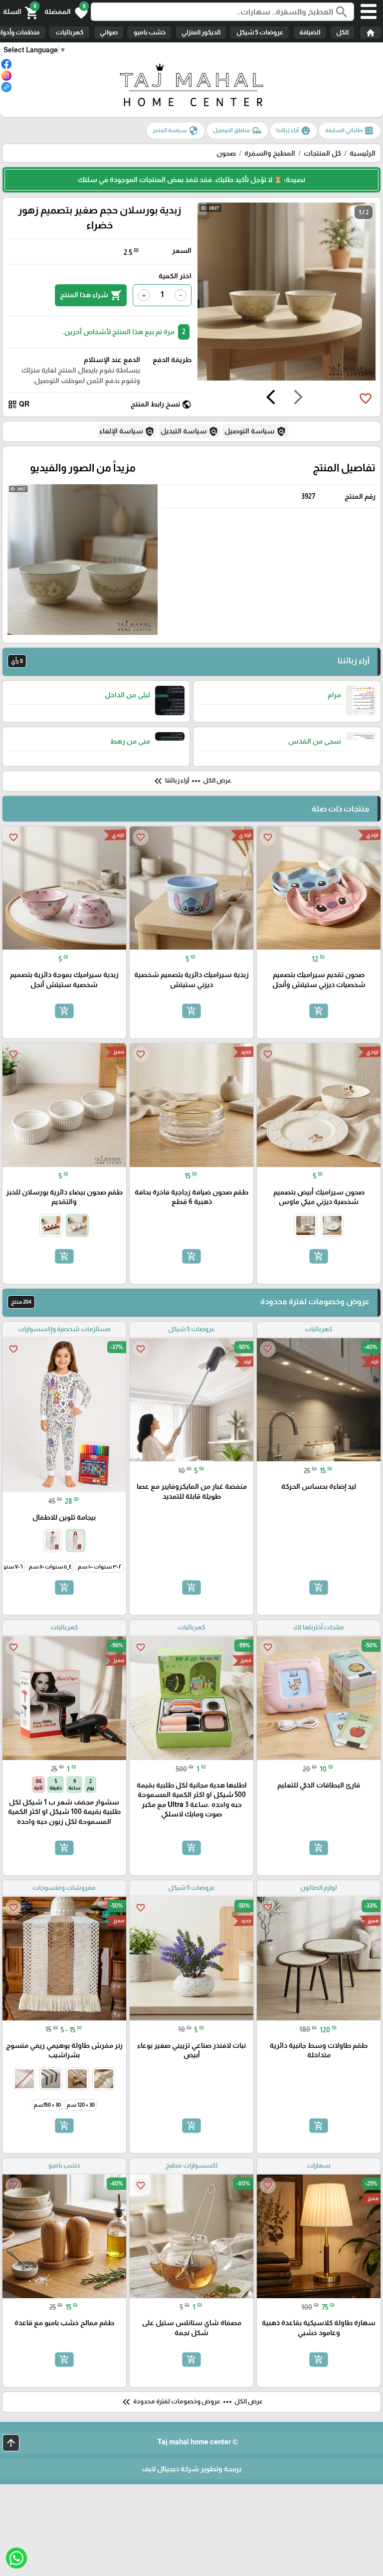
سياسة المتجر (176, 131)
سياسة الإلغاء (127, 431)
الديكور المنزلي (201, 32)
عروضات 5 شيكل (259, 32)
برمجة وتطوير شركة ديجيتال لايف (191, 2469)
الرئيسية (363, 153)
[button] (66, 12)
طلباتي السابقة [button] (350, 131)
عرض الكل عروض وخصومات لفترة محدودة (191, 2402)
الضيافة (310, 32)
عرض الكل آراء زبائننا (192, 781)
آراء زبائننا (293, 131)
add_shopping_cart (319, 1011)
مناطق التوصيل (237, 131)
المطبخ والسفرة (270, 153)
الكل (342, 32)
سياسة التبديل (190, 431)
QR (18, 404)
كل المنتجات (322, 153)
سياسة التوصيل (255, 431)
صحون (226, 153)
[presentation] (298, 398)
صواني (109, 32)
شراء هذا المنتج (91, 295)
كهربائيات (69, 32)
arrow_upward (11, 2443)
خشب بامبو (149, 32)
